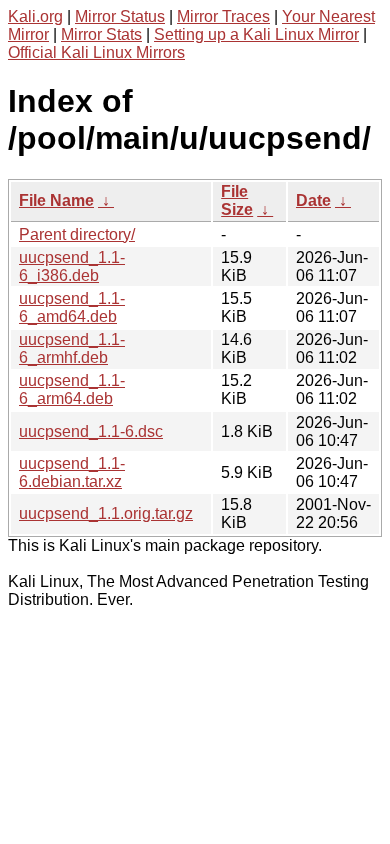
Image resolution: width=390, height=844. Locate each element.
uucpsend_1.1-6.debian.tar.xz (72, 472)
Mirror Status (120, 16)
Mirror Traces (223, 16)
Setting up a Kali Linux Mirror (256, 34)
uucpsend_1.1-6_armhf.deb (72, 348)
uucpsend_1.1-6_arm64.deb (72, 389)
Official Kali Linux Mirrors (96, 52)
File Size (237, 200)
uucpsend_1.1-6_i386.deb (72, 266)
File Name (56, 200)
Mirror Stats (101, 34)
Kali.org (35, 16)
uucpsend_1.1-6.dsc (91, 431)
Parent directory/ (77, 234)
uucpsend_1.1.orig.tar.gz (106, 513)
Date (313, 200)
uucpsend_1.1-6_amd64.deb (72, 307)
